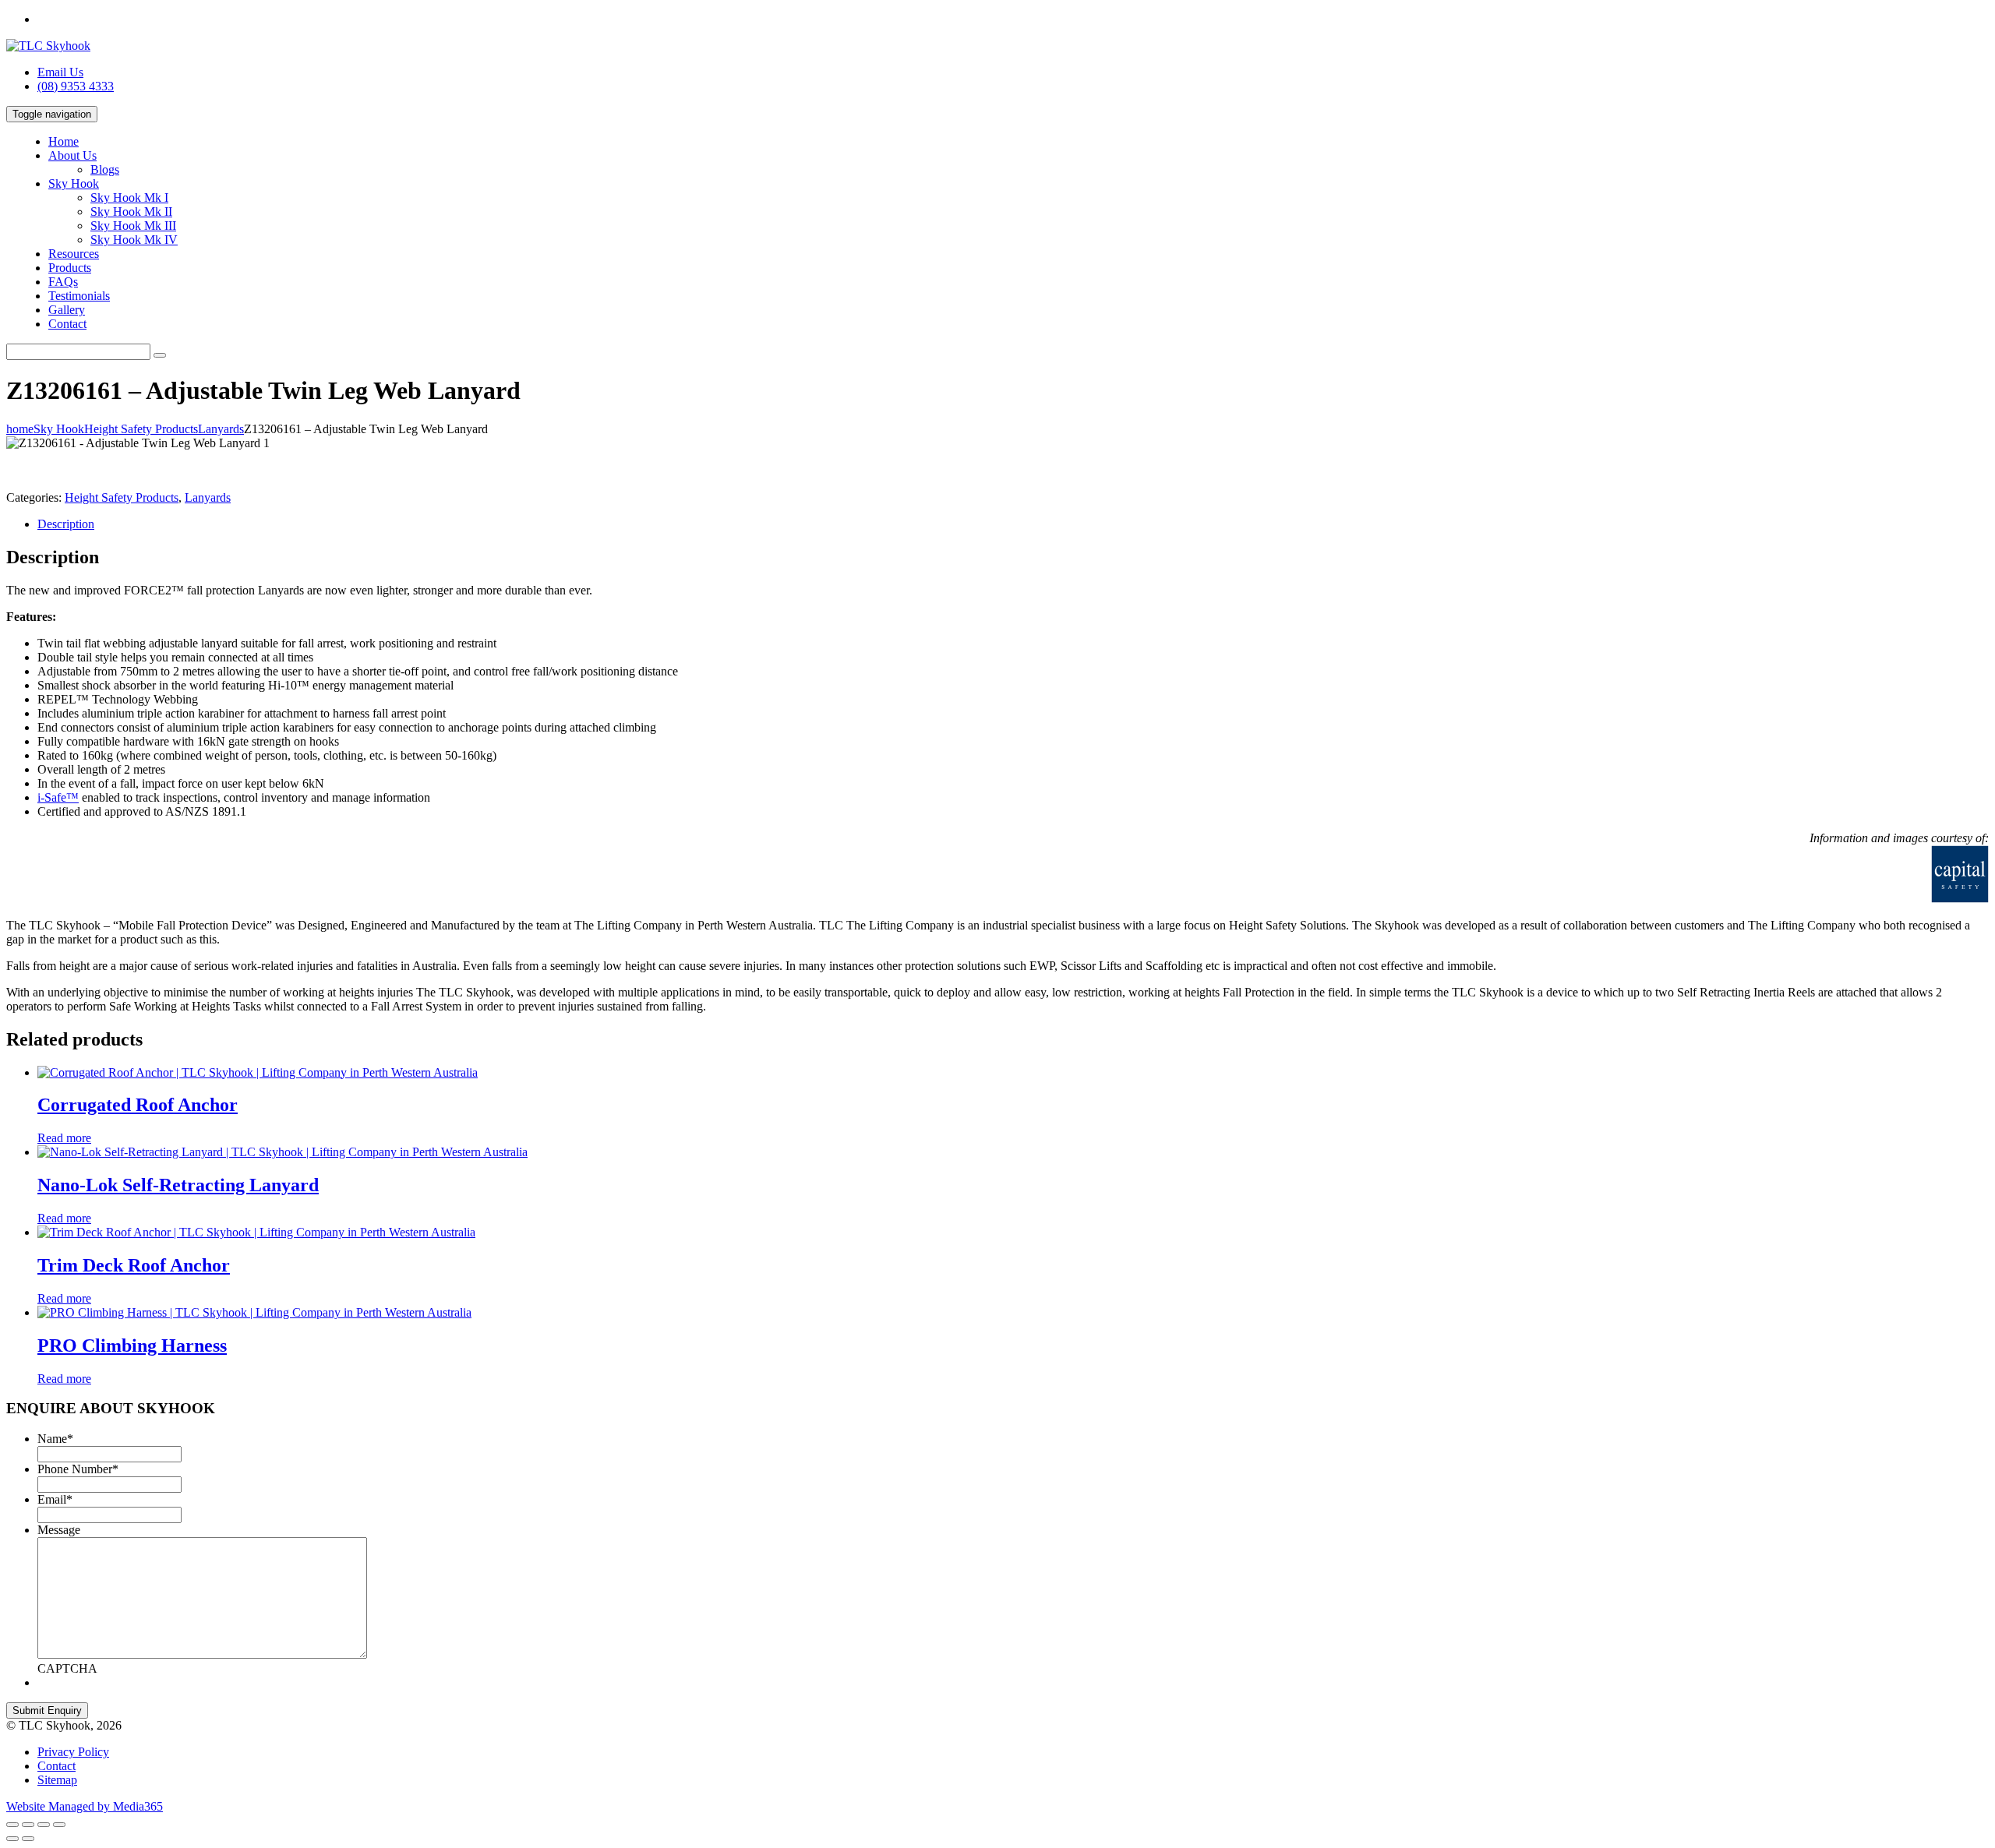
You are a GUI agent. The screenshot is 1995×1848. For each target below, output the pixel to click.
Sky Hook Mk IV (134, 240)
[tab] (1013, 524)
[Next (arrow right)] (28, 1839)
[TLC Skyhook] (48, 46)
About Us (72, 155)
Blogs (105, 169)
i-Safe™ (58, 797)
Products (70, 268)
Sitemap (57, 1780)
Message (59, 1530)
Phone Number (78, 1469)
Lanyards (208, 497)
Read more (64, 1138)
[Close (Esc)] (12, 1825)
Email (55, 1499)
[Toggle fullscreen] (44, 1825)
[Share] (28, 1825)
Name (55, 1439)
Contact (67, 324)
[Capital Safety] (1760, 899)
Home (64, 141)
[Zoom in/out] (59, 1825)
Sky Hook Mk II (131, 212)
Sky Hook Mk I (129, 197)
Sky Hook (74, 183)
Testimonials (79, 296)
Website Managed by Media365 (85, 1806)
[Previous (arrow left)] (12, 1839)
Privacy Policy (73, 1752)
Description (66, 524)
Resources (74, 254)
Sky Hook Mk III (133, 226)
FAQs (63, 282)
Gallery (67, 310)
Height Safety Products (122, 497)
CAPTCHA (67, 1668)
